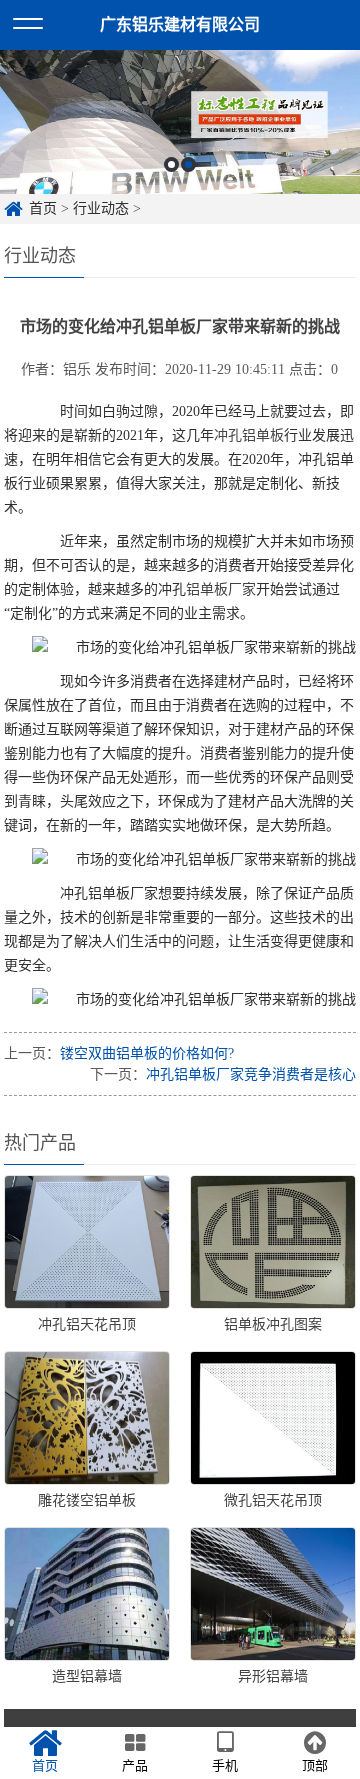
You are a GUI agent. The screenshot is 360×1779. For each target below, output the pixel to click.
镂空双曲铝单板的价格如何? (147, 1053)
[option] (180, 122)
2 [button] (188, 164)
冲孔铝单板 (249, 435)
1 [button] (171, 164)
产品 (135, 1765)
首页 (43, 208)
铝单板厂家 (221, 589)
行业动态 (101, 208)
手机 (225, 1765)
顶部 (315, 1765)
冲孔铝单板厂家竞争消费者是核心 (251, 1074)
